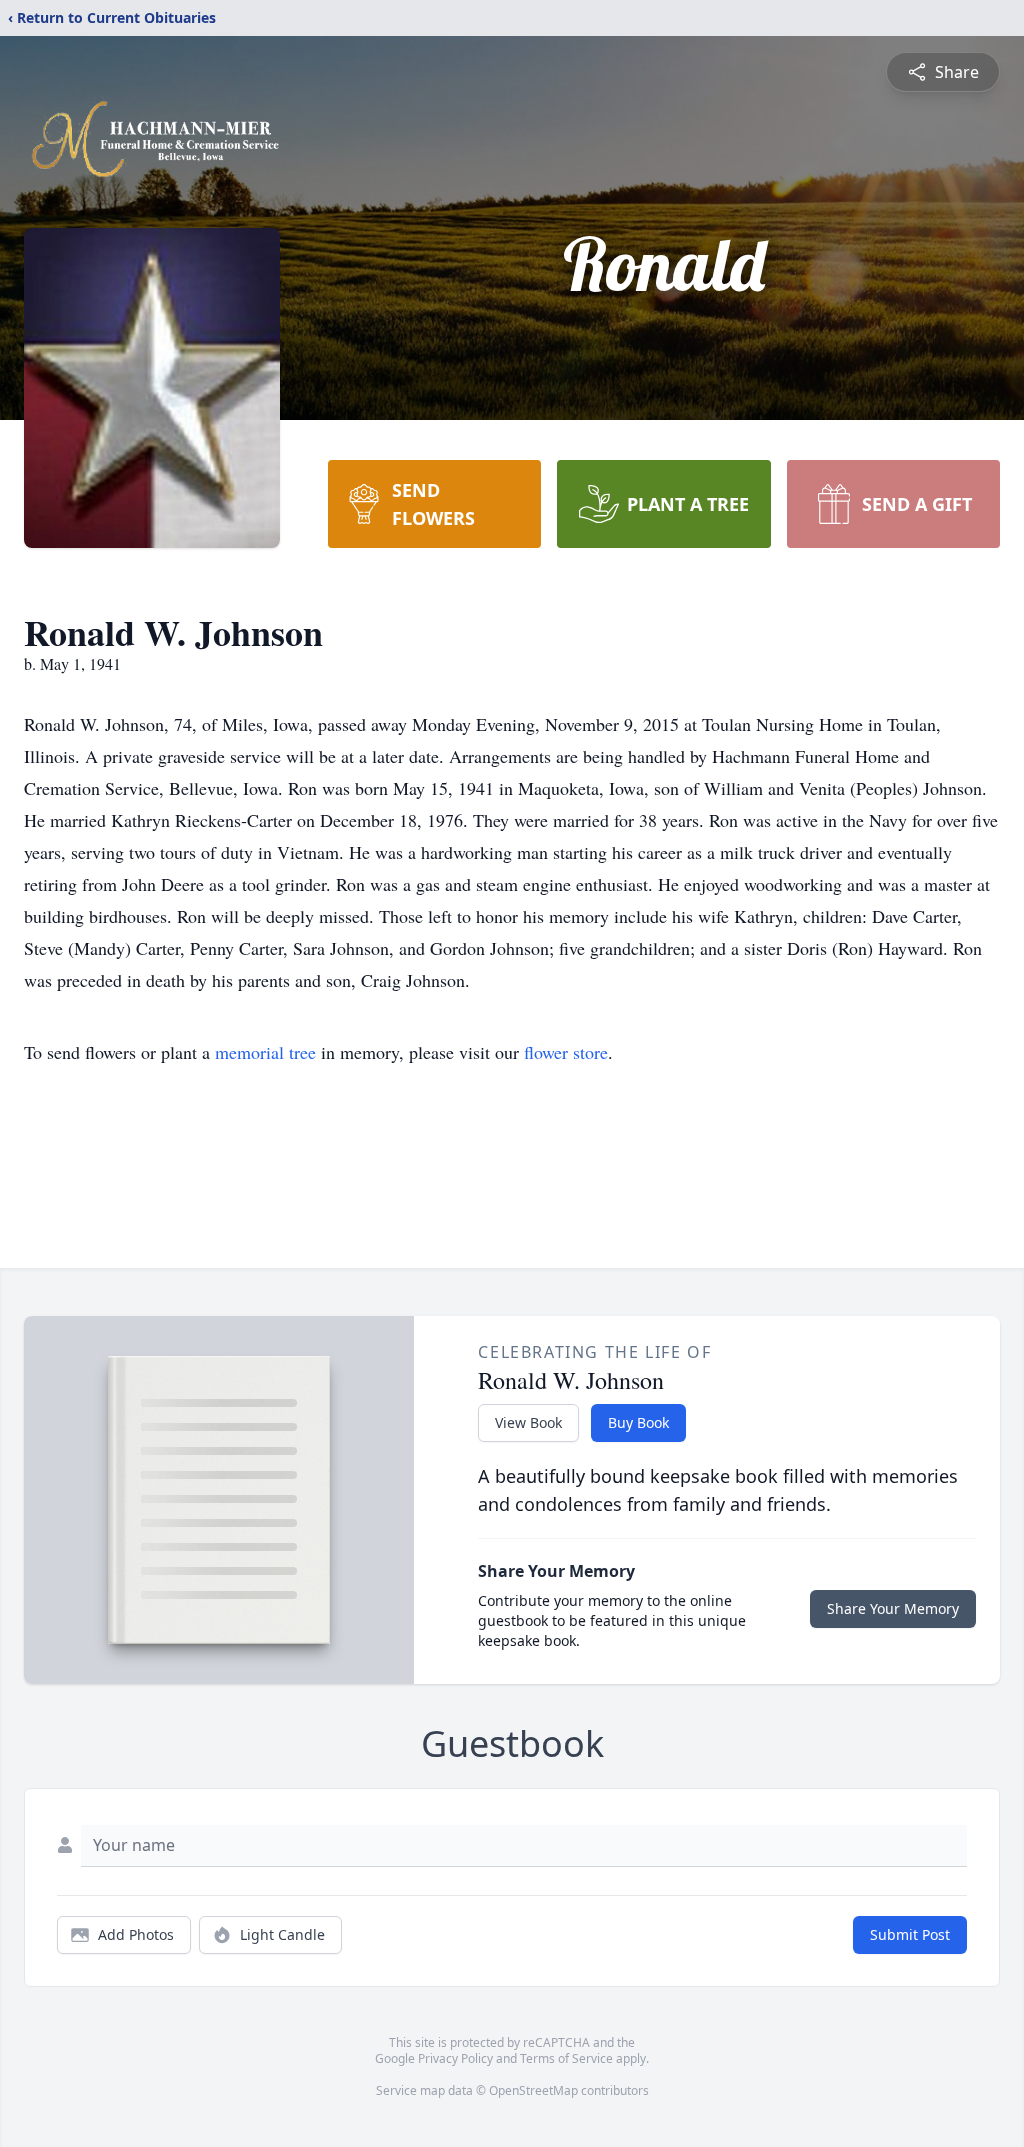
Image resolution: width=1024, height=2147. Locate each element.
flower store (566, 1052)
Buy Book (638, 1422)
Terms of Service (566, 2058)
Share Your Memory (893, 1608)
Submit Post (910, 1934)
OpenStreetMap (533, 2090)
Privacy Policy (455, 2058)
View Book (528, 1422)
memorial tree (265, 1052)
